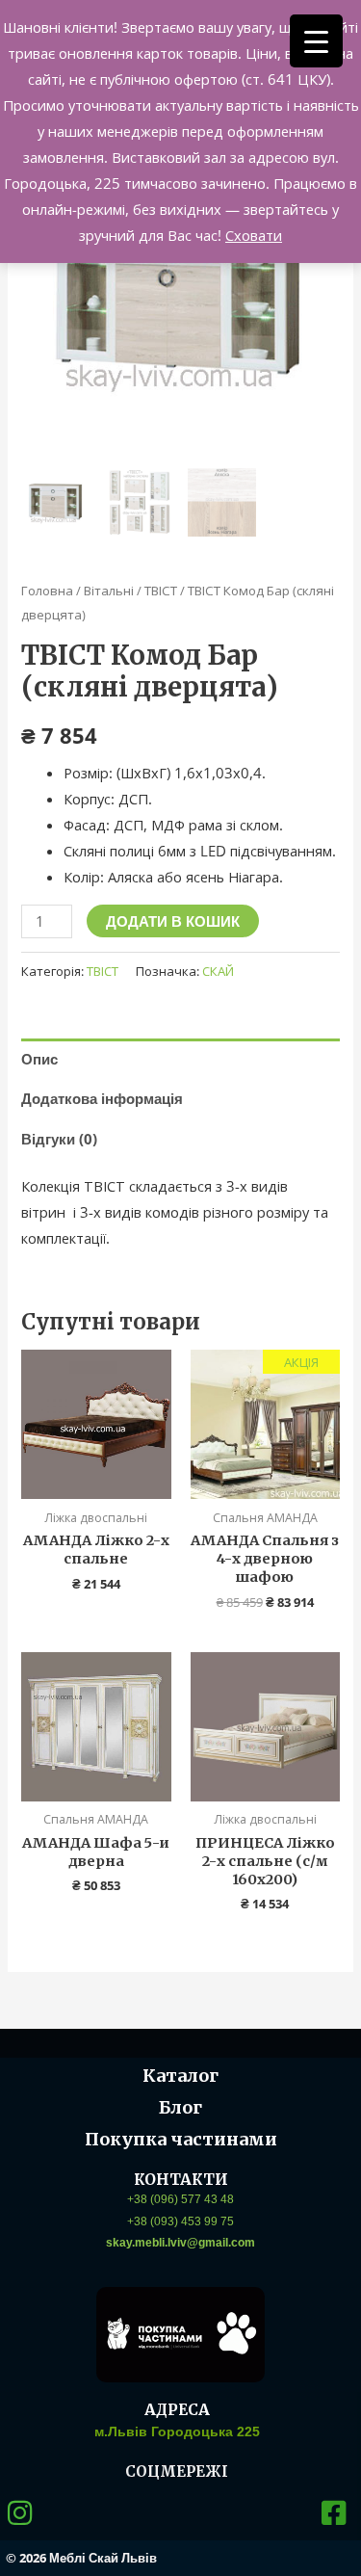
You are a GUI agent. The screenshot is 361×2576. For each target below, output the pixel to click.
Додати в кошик (173, 921)
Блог (180, 2107)
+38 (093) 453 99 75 (180, 2221)
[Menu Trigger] (316, 41)
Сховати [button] (254, 235)
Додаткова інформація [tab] (102, 1098)
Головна (47, 591)
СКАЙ (218, 971)
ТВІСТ (161, 591)
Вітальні (109, 591)
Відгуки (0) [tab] (59, 1139)
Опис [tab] (39, 1059)
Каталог (180, 2076)
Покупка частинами (181, 2139)
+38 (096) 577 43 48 (180, 2199)
